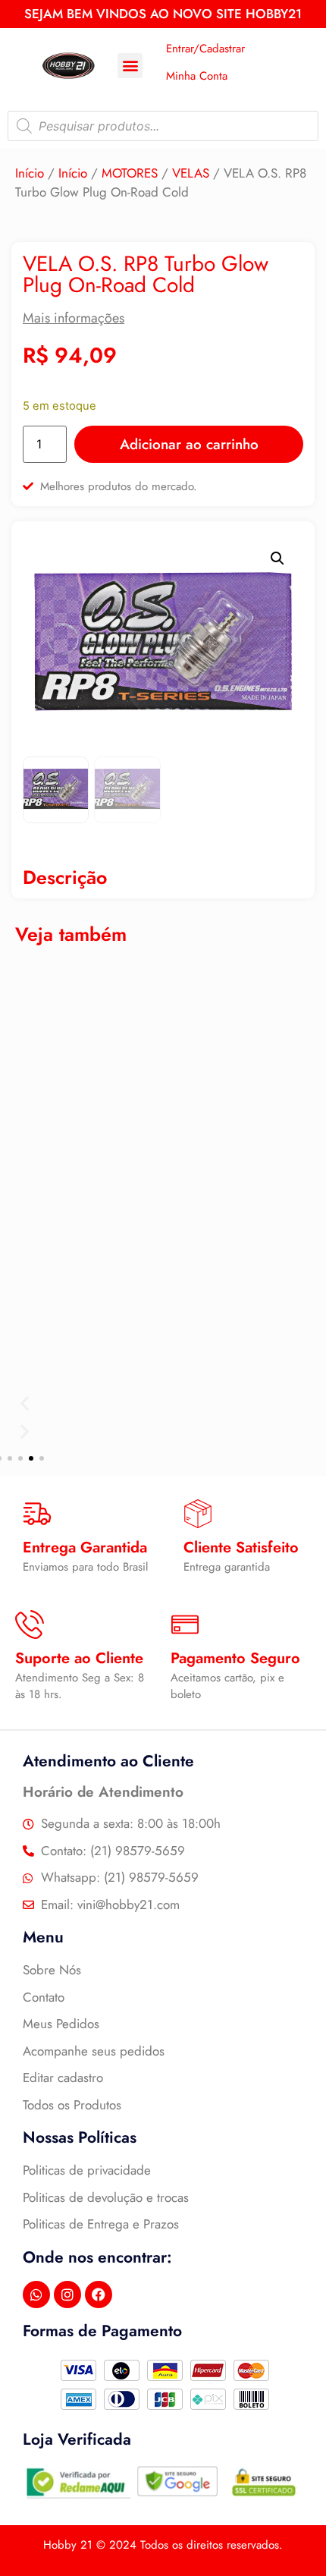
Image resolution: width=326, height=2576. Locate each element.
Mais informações (74, 318)
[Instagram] (67, 2294)
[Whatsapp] (36, 2294)
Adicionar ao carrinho (189, 444)
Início (30, 173)
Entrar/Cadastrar (205, 49)
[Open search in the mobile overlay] (163, 126)
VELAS (191, 173)
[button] (130, 66)
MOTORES (130, 173)
